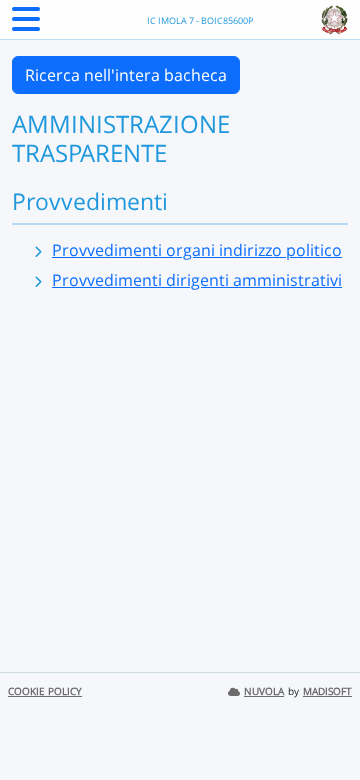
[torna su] (319, 719)
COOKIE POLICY (45, 691)
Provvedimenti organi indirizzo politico (197, 250)
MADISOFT (327, 691)
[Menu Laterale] (26, 25)
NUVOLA (264, 691)
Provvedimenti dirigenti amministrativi (197, 280)
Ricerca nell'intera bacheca (126, 75)
